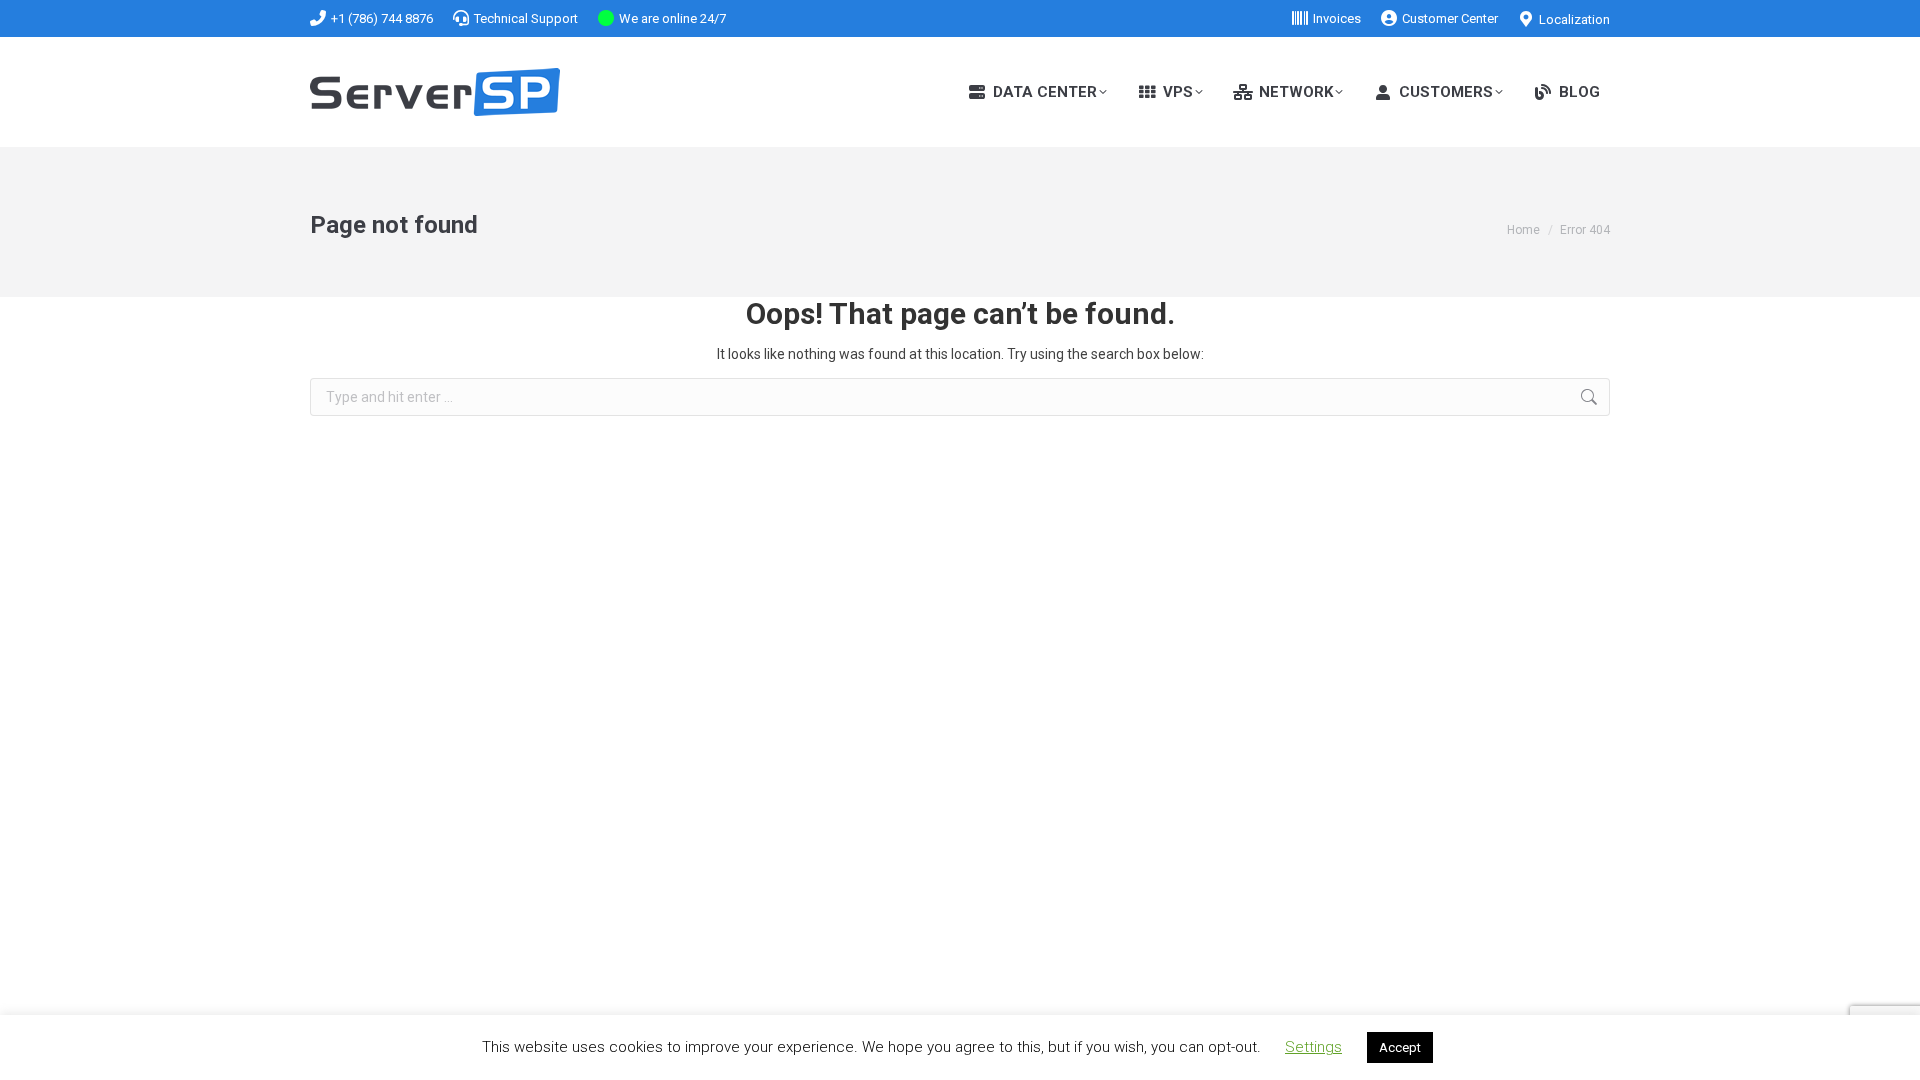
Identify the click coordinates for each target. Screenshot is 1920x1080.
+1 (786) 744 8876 (382, 18)
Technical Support (526, 18)
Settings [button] (1313, 1047)
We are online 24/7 (672, 18)
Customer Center (1450, 18)
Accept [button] (1400, 1047)
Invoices (1337, 18)
